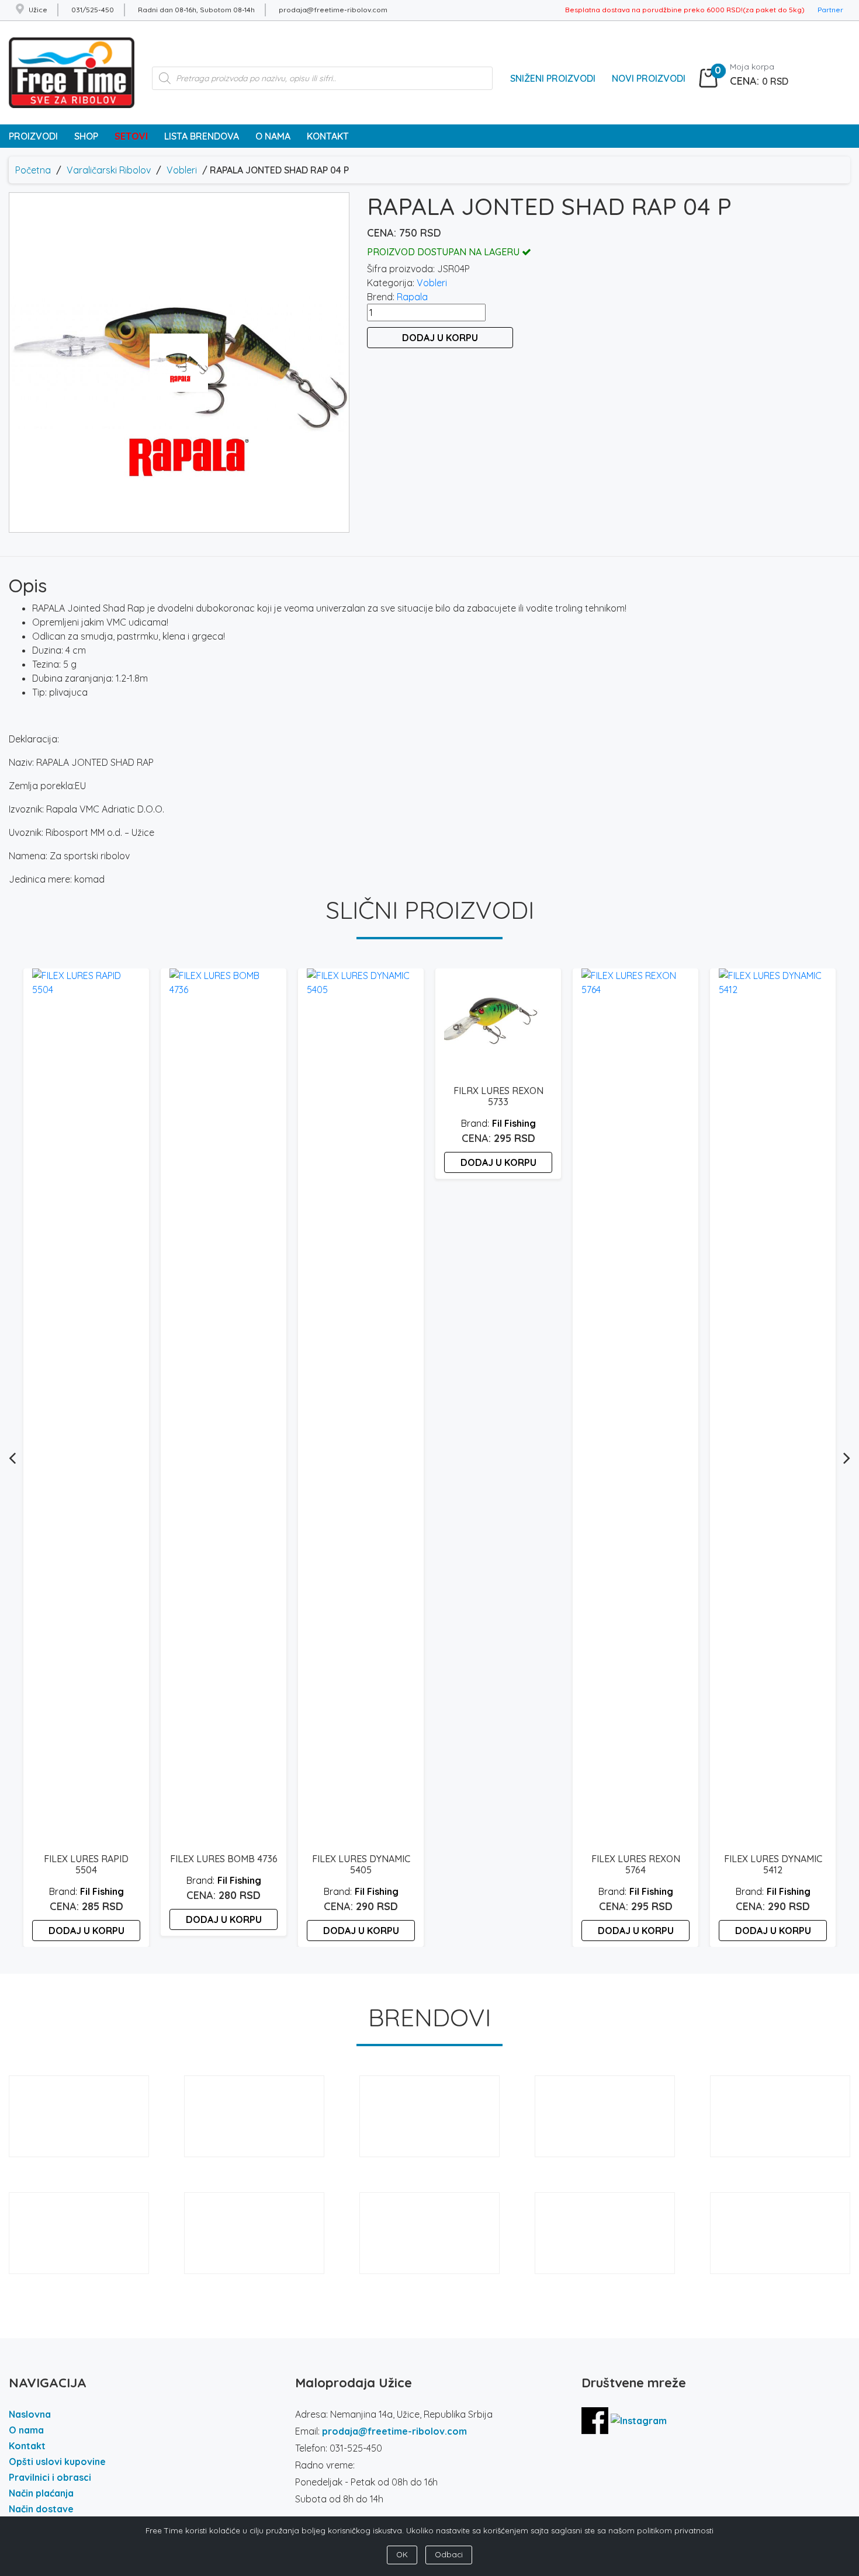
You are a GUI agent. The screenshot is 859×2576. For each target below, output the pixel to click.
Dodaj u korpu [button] (86, 1931)
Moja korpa (752, 67)
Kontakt (27, 2446)
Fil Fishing (102, 1891)
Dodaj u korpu (440, 338)
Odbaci (449, 2554)
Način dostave (41, 2509)
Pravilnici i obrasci (50, 2477)
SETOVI (131, 136)
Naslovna (30, 2414)
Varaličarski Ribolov (109, 170)
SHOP (86, 136)
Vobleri (182, 170)
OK (402, 2554)
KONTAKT (328, 136)
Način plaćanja (41, 2493)
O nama (26, 2430)
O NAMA (273, 136)
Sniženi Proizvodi (553, 78)
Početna (33, 170)
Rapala (412, 297)
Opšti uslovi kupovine (57, 2462)
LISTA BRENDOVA (202, 136)
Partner (830, 10)
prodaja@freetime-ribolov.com (394, 2431)
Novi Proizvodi (649, 78)
